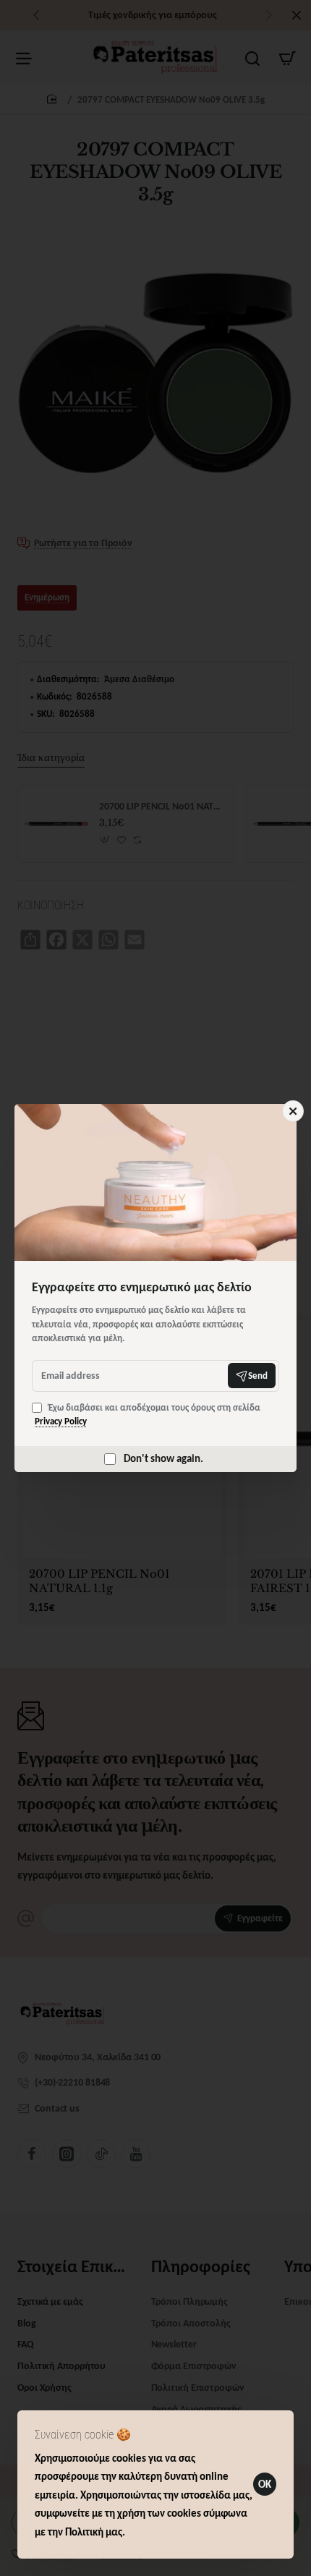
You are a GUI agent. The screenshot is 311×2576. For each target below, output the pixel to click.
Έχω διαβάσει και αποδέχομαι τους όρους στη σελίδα (148, 1415)
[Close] (293, 1111)
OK (265, 2484)
